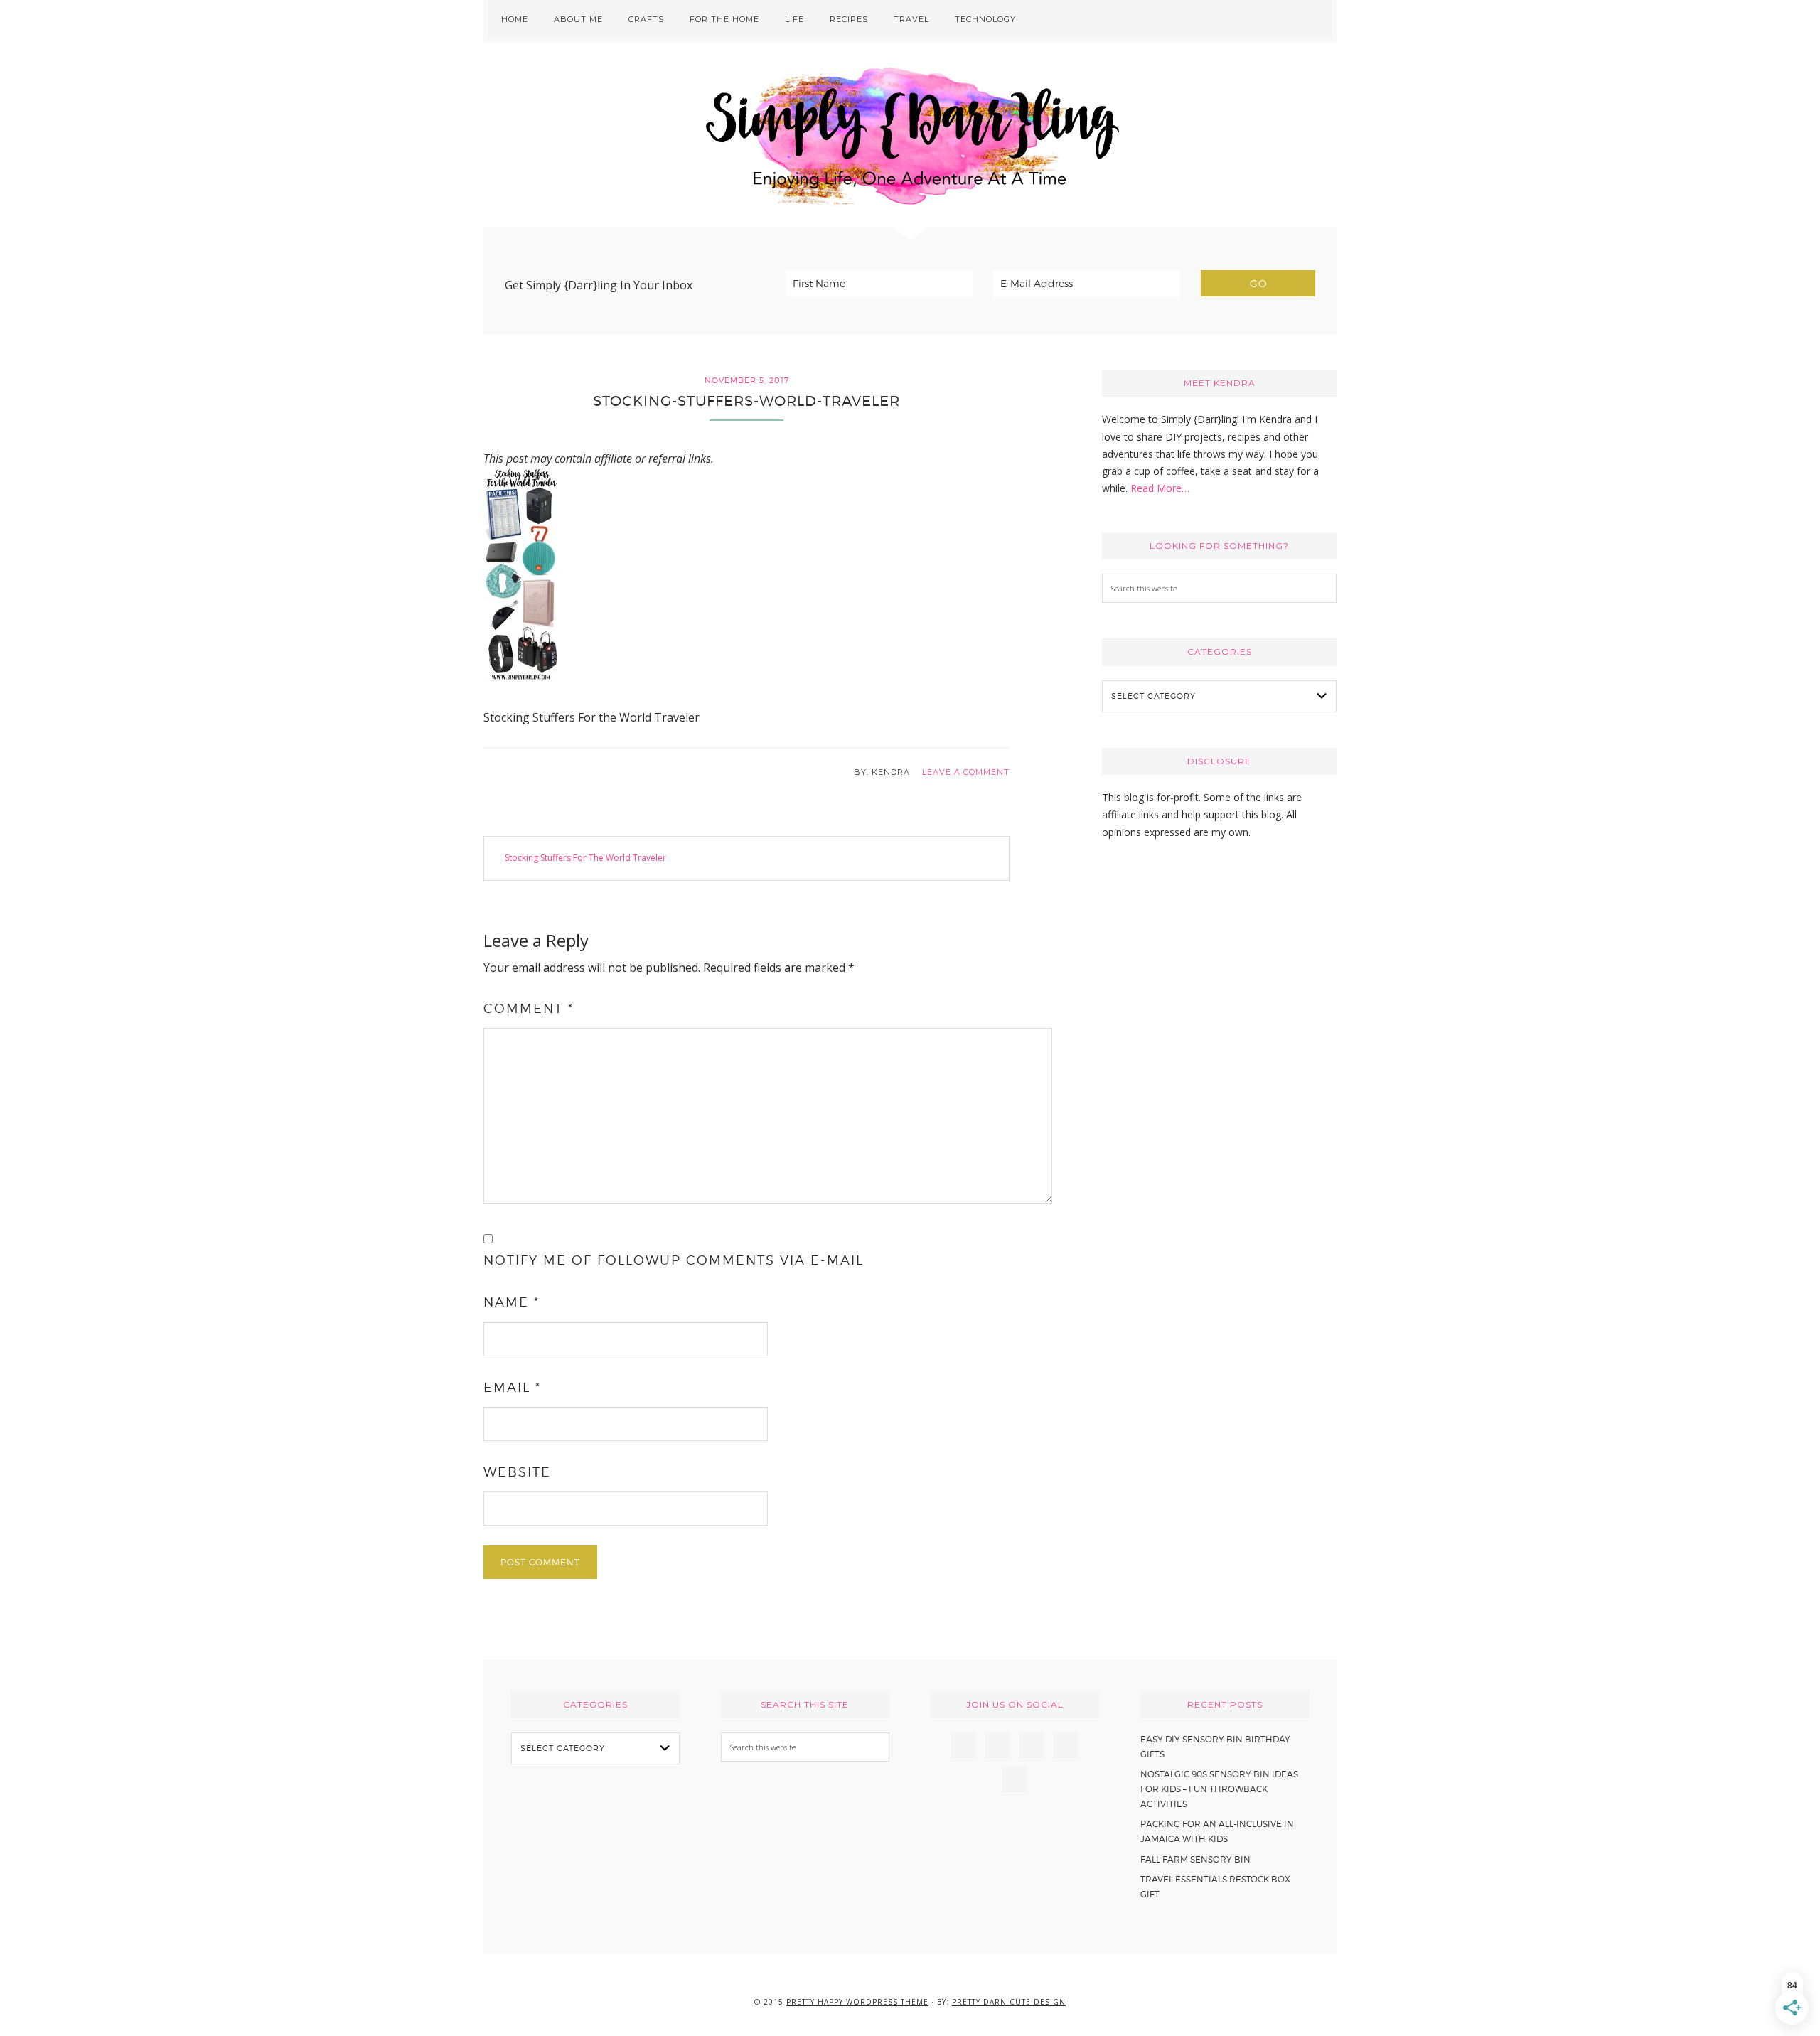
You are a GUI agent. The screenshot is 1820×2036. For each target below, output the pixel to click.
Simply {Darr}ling (910, 135)
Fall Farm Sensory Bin (1195, 1859)
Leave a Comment (966, 772)
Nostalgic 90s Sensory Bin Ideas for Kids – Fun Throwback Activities (1219, 1789)
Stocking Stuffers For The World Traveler (585, 858)
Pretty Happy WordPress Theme (857, 2002)
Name (512, 1302)
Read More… (1160, 488)
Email (512, 1387)
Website (517, 1472)
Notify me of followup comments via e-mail (674, 1260)
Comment (529, 1008)
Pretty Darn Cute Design (1009, 2002)
